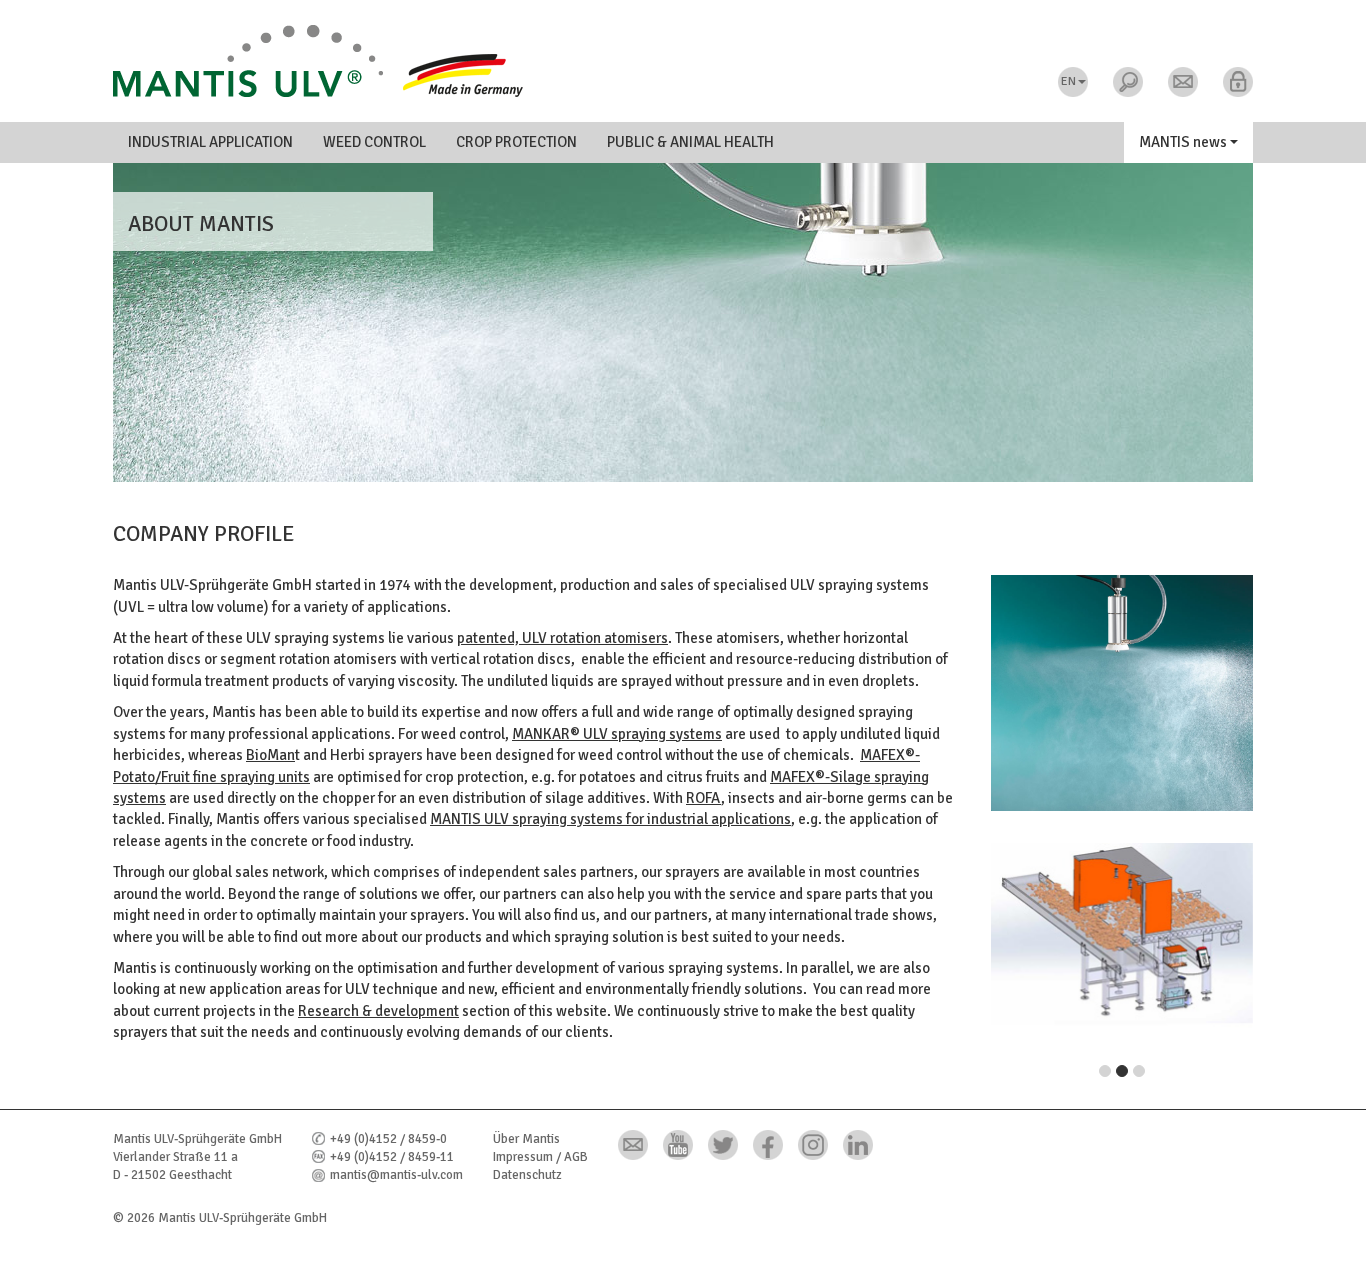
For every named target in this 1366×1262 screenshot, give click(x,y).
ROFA (703, 798)
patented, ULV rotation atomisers (562, 638)
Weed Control (374, 142)
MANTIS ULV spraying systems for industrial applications (610, 819)
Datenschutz (527, 1175)
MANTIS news (1184, 142)
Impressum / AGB (540, 1157)
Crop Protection (516, 142)
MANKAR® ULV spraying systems (617, 734)
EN (1068, 81)
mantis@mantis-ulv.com (396, 1175)
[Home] (683, 61)
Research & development (378, 1011)
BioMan (270, 755)
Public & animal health (690, 142)
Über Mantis (526, 1139)
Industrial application (210, 142)
